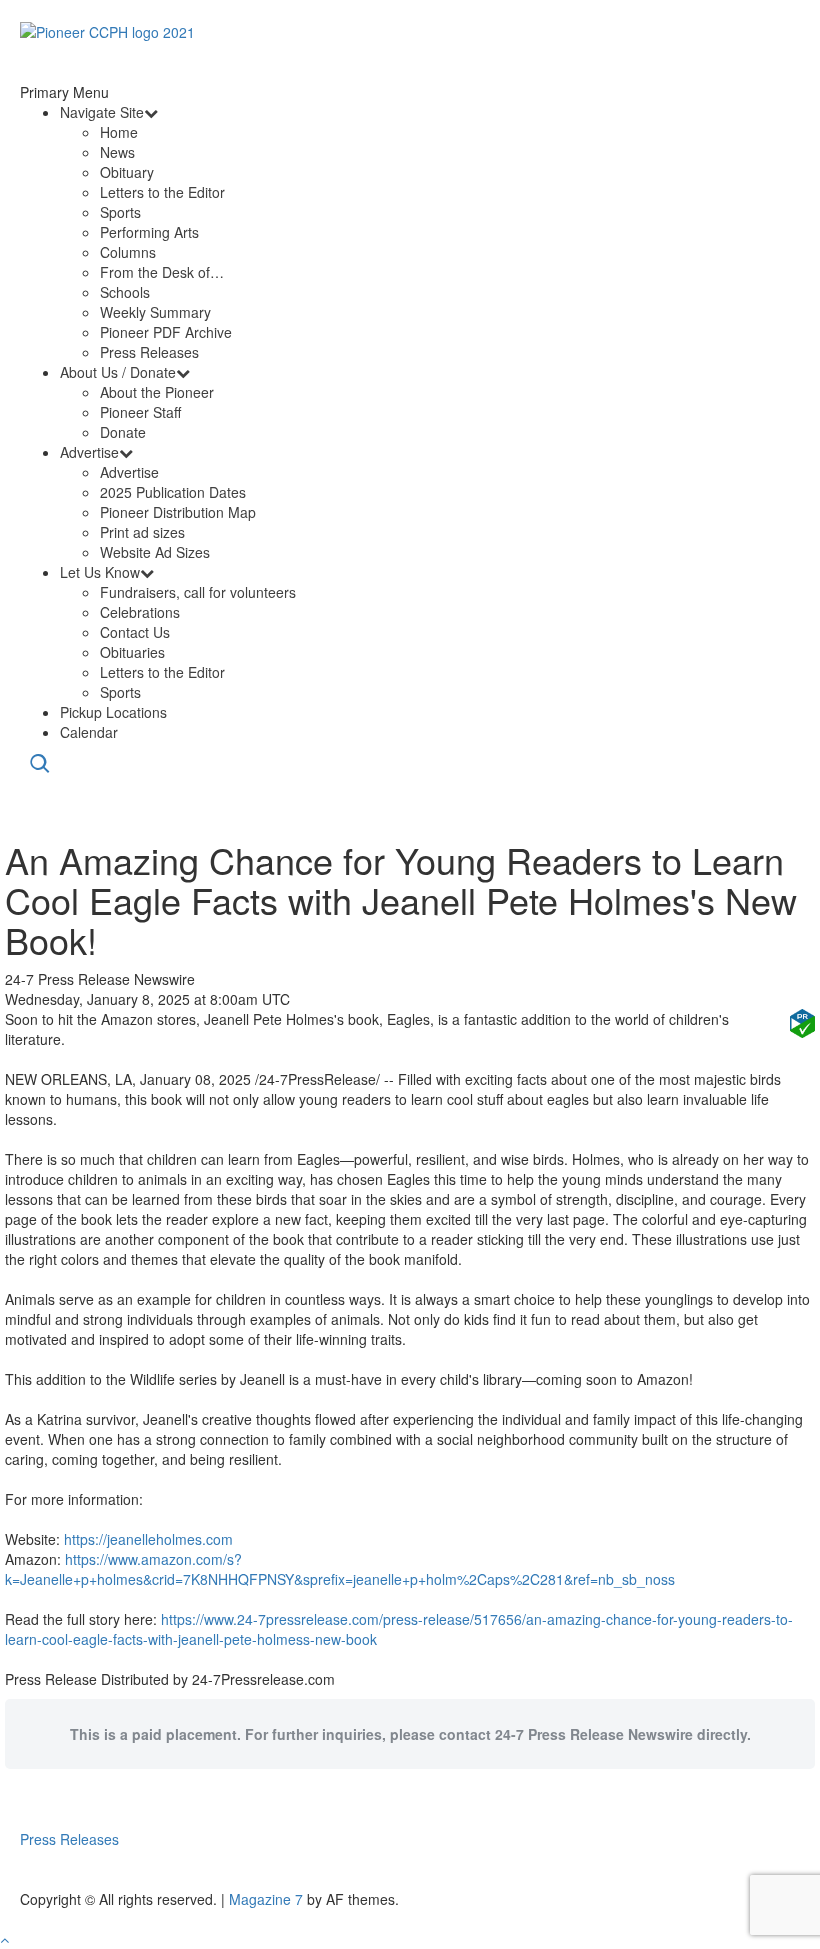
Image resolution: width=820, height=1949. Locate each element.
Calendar (89, 732)
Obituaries (132, 652)
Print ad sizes (142, 532)
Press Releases (149, 352)
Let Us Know (100, 572)
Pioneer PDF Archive (166, 332)
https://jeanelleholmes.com (148, 1539)
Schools (125, 292)
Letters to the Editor (162, 192)
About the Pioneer (157, 392)
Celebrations (140, 612)
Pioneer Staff (140, 412)
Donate (123, 432)
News (117, 152)
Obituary (127, 172)
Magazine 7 (266, 1899)
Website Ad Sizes (155, 552)
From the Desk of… (162, 272)
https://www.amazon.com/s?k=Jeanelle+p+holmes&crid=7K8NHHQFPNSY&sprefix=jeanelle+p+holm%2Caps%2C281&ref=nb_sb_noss (340, 1569)
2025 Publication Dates (173, 492)
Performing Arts (149, 232)
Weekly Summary (155, 312)
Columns (128, 252)
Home (119, 132)
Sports (120, 212)
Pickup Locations (113, 712)
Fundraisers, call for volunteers (198, 592)
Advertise (89, 452)
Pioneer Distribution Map (178, 512)
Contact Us (135, 632)
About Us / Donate (118, 372)
